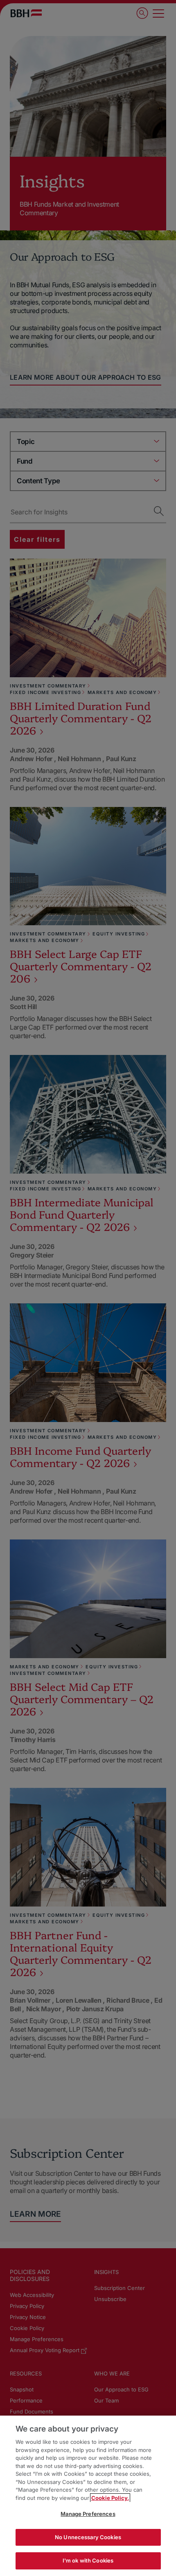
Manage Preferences (88, 2514)
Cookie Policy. (110, 2498)
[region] (88, 2496)
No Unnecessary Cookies (88, 2537)
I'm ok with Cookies (88, 2560)
